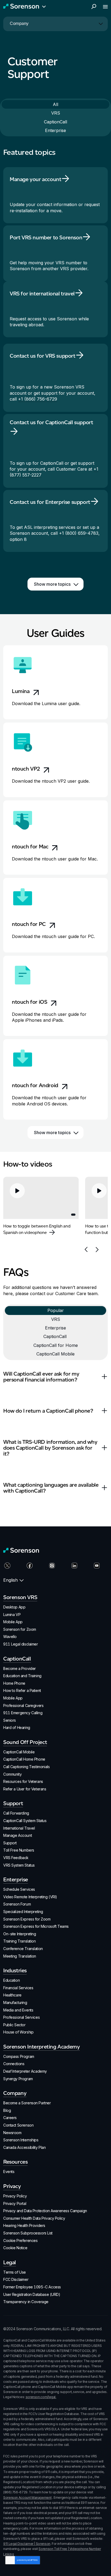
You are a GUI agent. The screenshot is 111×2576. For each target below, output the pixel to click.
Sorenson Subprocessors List (28, 2233)
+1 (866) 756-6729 (38, 399)
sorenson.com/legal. (41, 2397)
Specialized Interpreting (23, 1912)
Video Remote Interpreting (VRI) (30, 1897)
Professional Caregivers (23, 1705)
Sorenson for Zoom (20, 1629)
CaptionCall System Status (25, 1821)
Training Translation (20, 1941)
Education (11, 1980)
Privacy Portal (15, 2203)
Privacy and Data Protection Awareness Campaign (45, 2211)
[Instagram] (55, 1568)
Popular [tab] (56, 1310)
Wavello (10, 1637)
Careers (10, 2118)
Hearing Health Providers (24, 2225)
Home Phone (14, 1683)
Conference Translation (23, 1949)
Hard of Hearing (17, 1727)
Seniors (10, 1720)
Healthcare (12, 1995)
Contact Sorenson (18, 2125)
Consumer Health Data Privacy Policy (34, 2218)
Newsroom (12, 2133)
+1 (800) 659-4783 (79, 533)
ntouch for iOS (30, 1002)
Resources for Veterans (23, 1781)
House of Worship (18, 2032)
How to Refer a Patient (22, 1690)
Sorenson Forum (17, 1904)
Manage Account (18, 1835)
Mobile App (13, 1622)
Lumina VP (12, 1615)
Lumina (21, 691)
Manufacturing (15, 2002)
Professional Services (21, 2017)
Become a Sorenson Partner (27, 2103)
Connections (14, 2064)
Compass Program (19, 2056)
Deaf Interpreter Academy (25, 2071)
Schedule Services (19, 1889)
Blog (7, 2110)
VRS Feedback (16, 1858)
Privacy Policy (15, 2196)
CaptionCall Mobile (19, 1752)
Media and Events (18, 2010)
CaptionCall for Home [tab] (56, 1345)
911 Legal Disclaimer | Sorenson (27, 2544)
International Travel (19, 1828)
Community (12, 1774)
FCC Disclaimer (16, 2279)
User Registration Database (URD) (32, 2294)
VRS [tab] (56, 113)
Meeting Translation (20, 1956)
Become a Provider (20, 1668)
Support (10, 1843)
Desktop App (14, 1607)
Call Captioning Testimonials (26, 1767)
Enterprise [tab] (55, 130)
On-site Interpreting (20, 1934)
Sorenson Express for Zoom (27, 1919)
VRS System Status (19, 1865)
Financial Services (18, 1988)
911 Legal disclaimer (21, 1644)
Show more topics (52, 584)
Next (97, 1249)
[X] (11, 1568)
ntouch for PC (29, 924)
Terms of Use (15, 2272)
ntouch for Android (35, 1085)
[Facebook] (33, 1568)
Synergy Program (18, 2079)
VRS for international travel (42, 294)
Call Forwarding (16, 1813)
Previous (86, 1249)
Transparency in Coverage (26, 2302)
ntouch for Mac (30, 847)
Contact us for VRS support (43, 356)
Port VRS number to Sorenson (46, 237)
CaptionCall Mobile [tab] (55, 1354)
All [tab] (55, 104)
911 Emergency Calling (23, 1713)
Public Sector (14, 2025)
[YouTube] (100, 1568)
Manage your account (35, 179)
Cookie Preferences (20, 2240)
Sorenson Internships (21, 2140)
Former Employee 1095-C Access (32, 2287)
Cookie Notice (15, 2248)
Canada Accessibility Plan (25, 2147)
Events (9, 2172)
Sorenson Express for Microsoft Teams (36, 1926)
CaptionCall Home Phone (24, 1759)
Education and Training (22, 1676)
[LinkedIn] (78, 1568)
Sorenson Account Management (27, 2498)
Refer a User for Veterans (25, 1789)
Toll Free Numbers (19, 1850)
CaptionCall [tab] (55, 122)
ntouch (26, 769)
